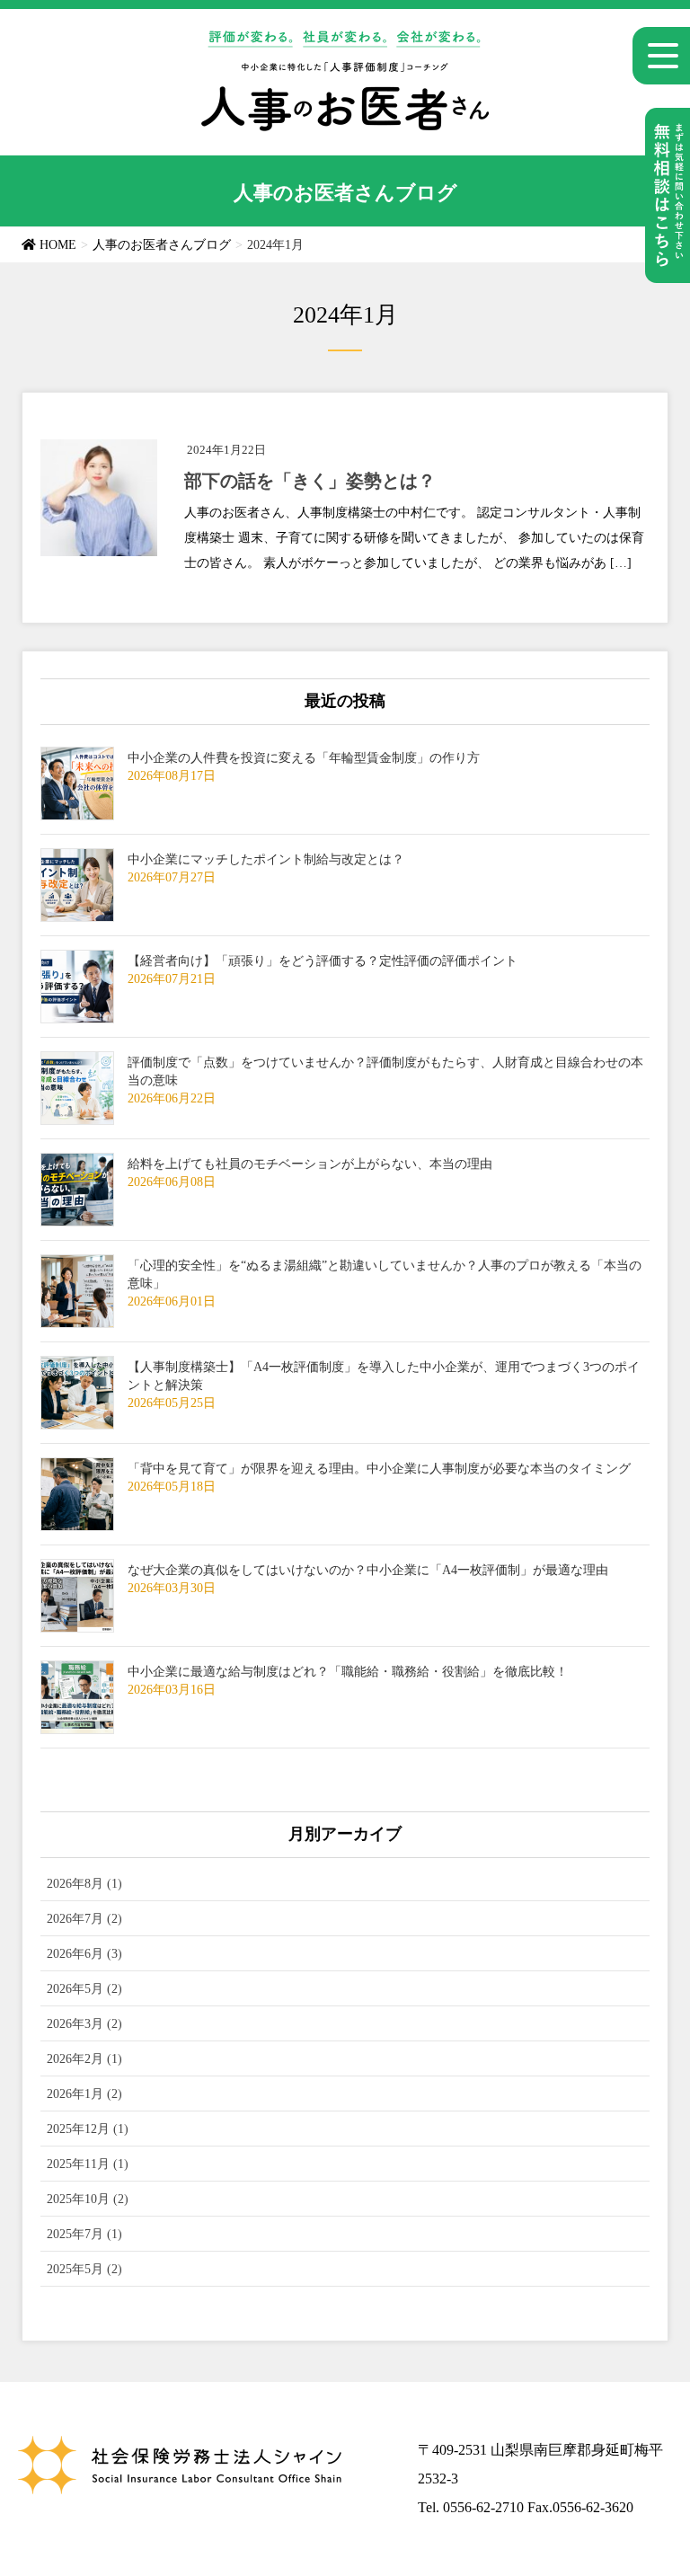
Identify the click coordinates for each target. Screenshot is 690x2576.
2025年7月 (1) (84, 2234)
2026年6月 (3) (84, 1954)
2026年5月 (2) (84, 1989)
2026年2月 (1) (84, 2059)
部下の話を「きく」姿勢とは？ (310, 481)
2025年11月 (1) (88, 2164)
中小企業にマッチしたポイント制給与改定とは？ (266, 859)
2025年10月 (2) (88, 2199)
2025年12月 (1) (88, 2129)
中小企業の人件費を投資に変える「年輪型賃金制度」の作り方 (304, 758)
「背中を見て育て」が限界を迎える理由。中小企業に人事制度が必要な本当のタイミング (379, 1469)
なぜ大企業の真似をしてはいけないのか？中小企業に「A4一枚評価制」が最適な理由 (368, 1570)
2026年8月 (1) (84, 1884)
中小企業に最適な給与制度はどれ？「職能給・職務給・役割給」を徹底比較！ (348, 1672)
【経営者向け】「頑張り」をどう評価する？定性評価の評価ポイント (323, 961)
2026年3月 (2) (84, 2024)
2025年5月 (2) (84, 2269)
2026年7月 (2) (84, 1919)
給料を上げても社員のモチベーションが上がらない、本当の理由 (310, 1164)
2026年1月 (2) (84, 2094)
